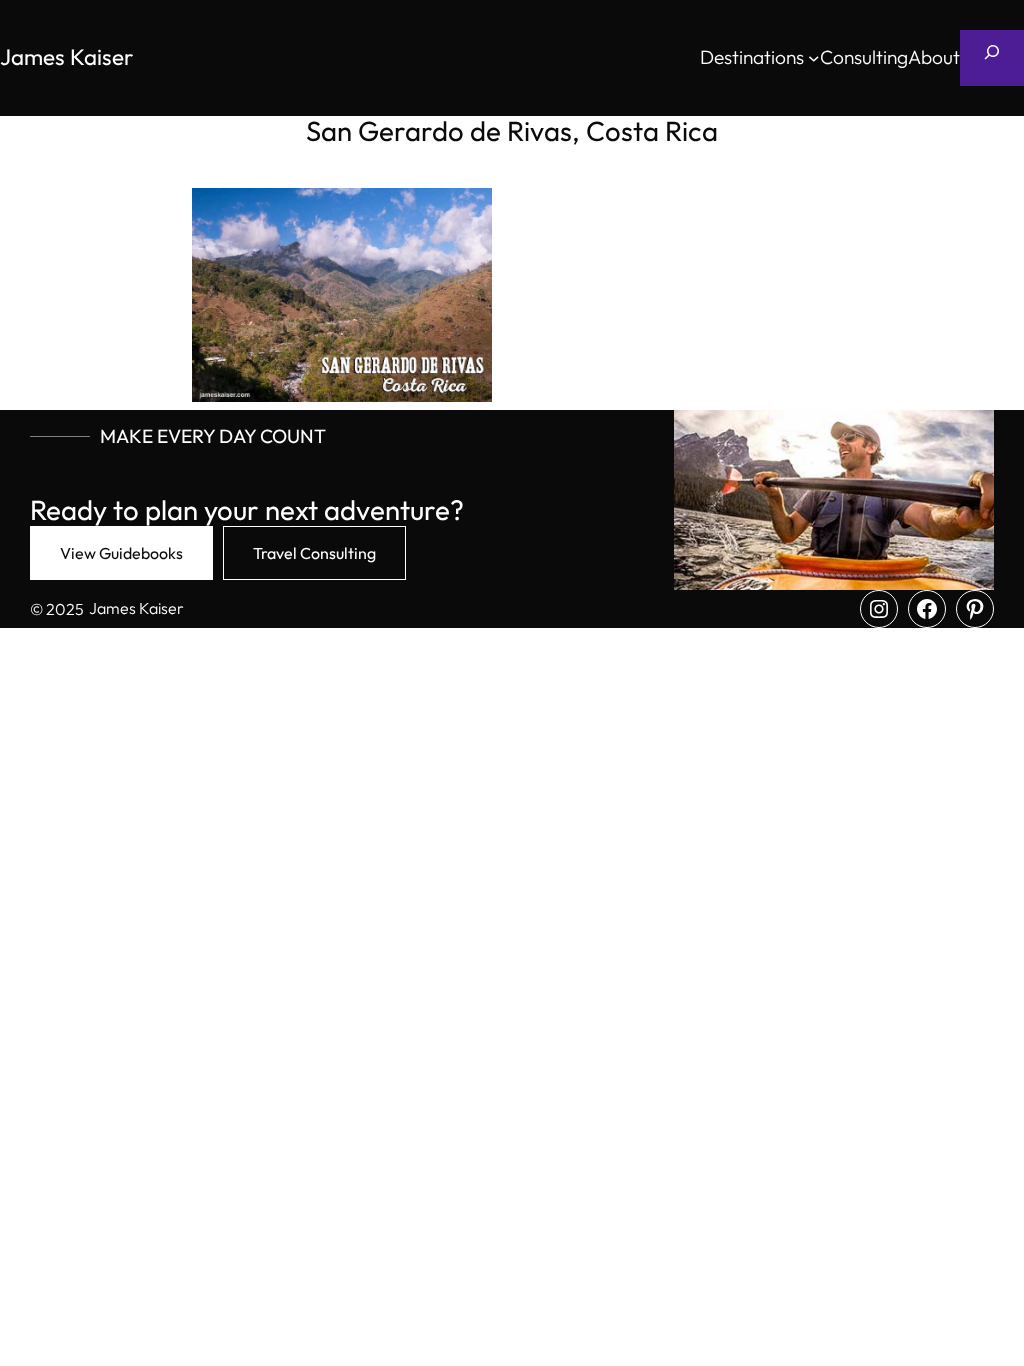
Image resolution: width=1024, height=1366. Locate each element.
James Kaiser (66, 57)
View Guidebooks (121, 553)
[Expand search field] (992, 58)
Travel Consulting (314, 553)
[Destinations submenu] (814, 58)
